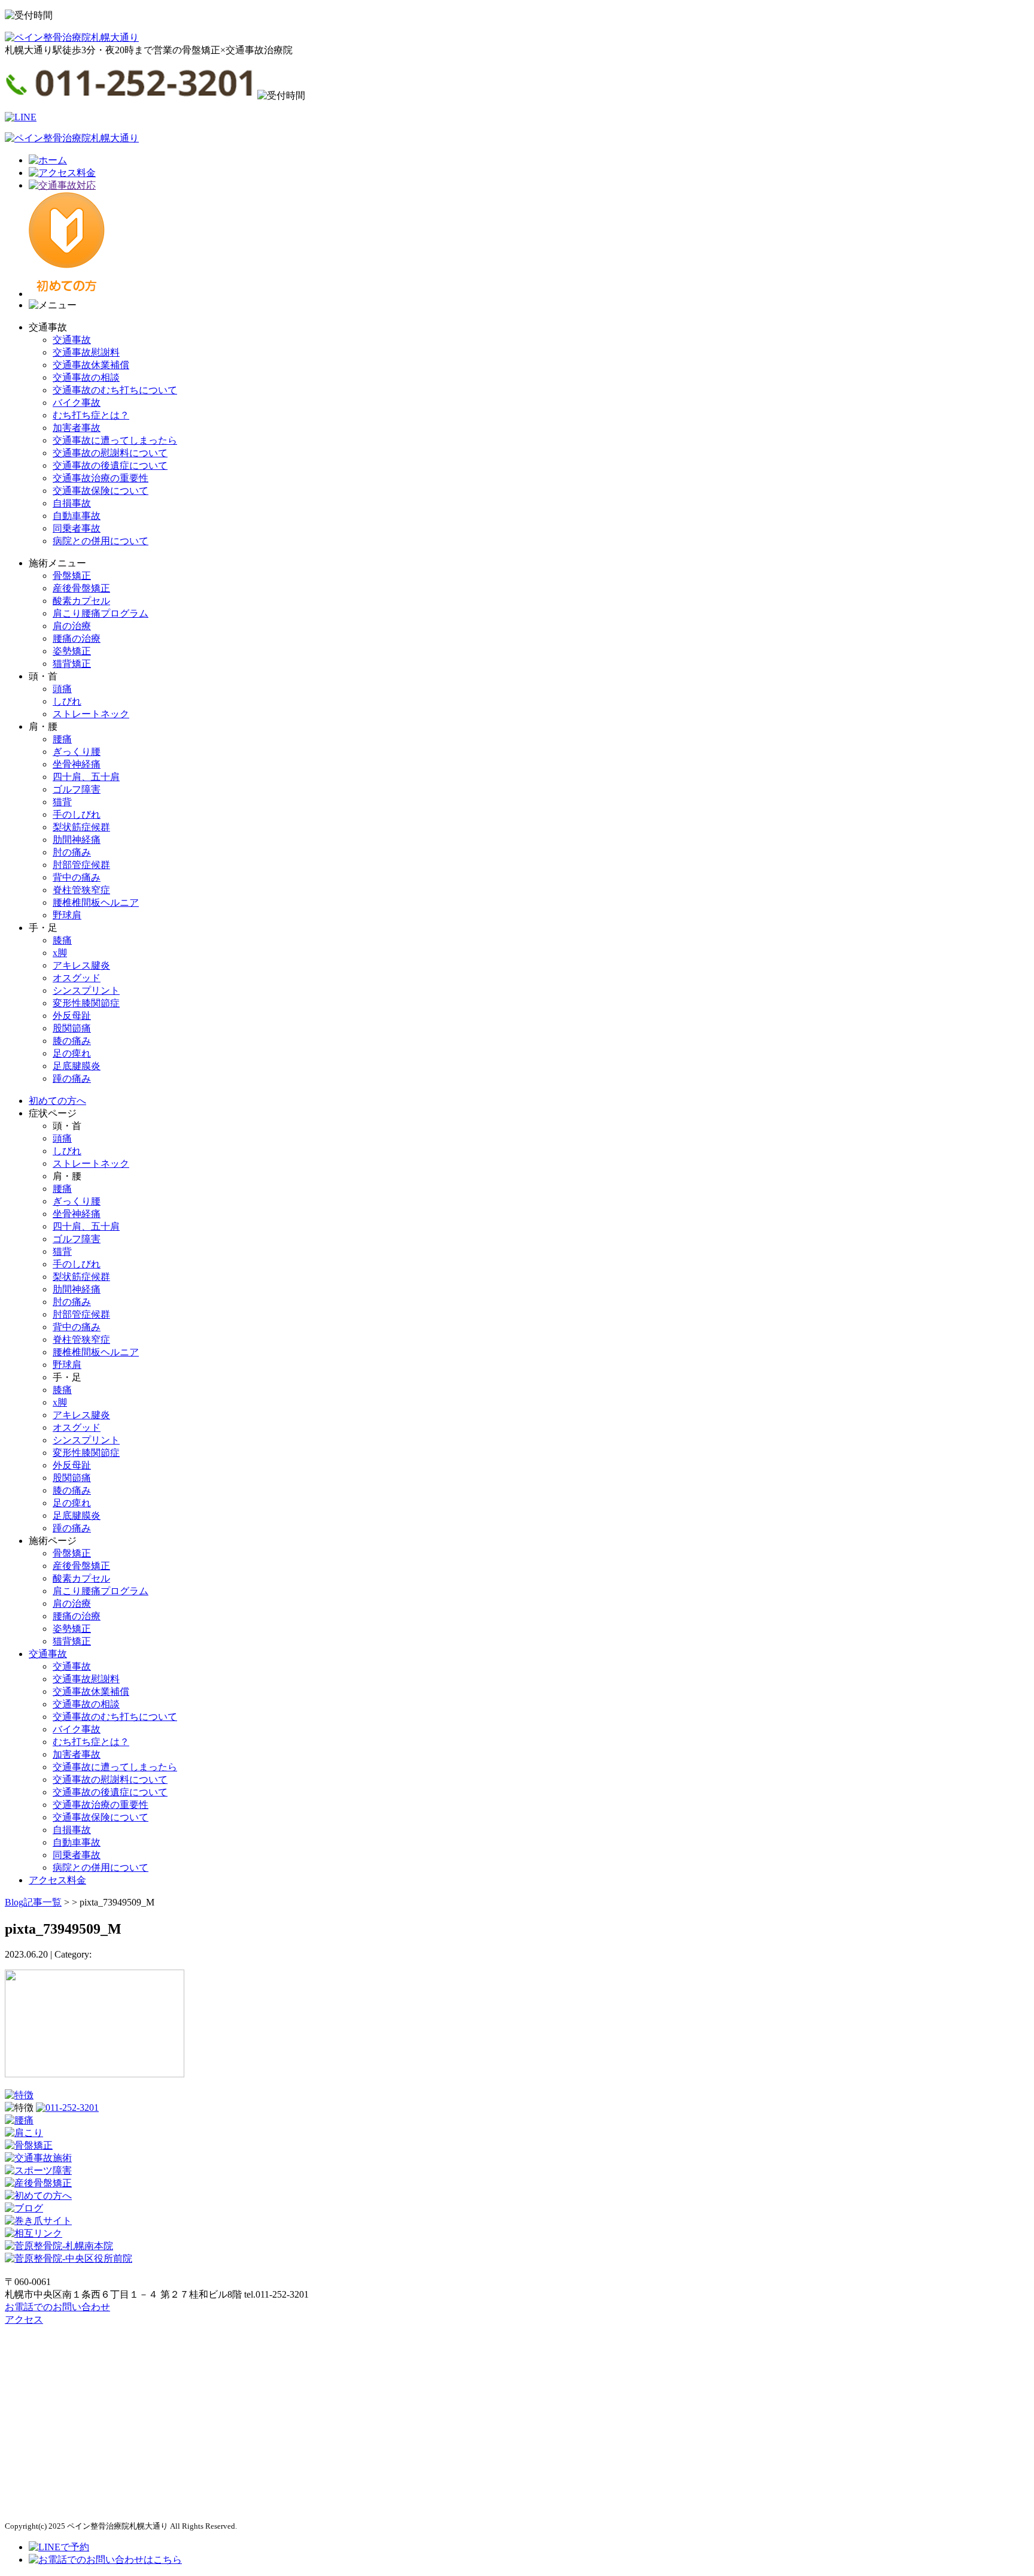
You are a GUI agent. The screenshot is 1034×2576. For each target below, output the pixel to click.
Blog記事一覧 (33, 1902)
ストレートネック (91, 714)
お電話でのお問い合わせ (57, 2307)
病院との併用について (101, 541)
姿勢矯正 (72, 651)
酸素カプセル (81, 601)
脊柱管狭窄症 (81, 890)
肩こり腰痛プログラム (101, 613)
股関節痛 (72, 1028)
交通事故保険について (101, 491)
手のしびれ (77, 814)
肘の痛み (72, 852)
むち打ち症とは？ (91, 415)
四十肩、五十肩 (86, 777)
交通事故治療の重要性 (101, 478)
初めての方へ (57, 1101)
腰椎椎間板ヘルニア (96, 902)
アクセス (24, 2319)
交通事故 (72, 340)
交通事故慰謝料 (86, 352)
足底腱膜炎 (77, 1066)
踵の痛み (72, 1078)
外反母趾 (72, 1016)
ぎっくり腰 (77, 752)
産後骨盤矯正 (81, 588)
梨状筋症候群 (81, 827)
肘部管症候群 (81, 865)
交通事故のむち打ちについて (115, 390)
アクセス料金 (57, 1880)
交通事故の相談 (86, 377)
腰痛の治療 (77, 638)
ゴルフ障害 (77, 789)
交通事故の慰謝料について (110, 453)
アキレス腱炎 (81, 965)
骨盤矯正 (72, 576)
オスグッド (77, 978)
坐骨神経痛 (77, 764)
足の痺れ (72, 1053)
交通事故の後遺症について (110, 465)
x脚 (60, 953)
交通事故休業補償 (91, 365)
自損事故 (72, 503)
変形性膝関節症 (86, 1003)
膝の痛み (72, 1041)
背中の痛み (77, 877)
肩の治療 (72, 626)
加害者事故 (77, 428)
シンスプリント (86, 990)
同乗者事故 (77, 528)
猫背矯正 (72, 664)
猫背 (62, 802)
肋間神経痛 (77, 840)
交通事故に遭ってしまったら (115, 440)
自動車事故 (77, 516)
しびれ (67, 701)
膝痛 (62, 940)
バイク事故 (77, 403)
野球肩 (67, 915)
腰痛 (62, 739)
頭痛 (62, 689)
